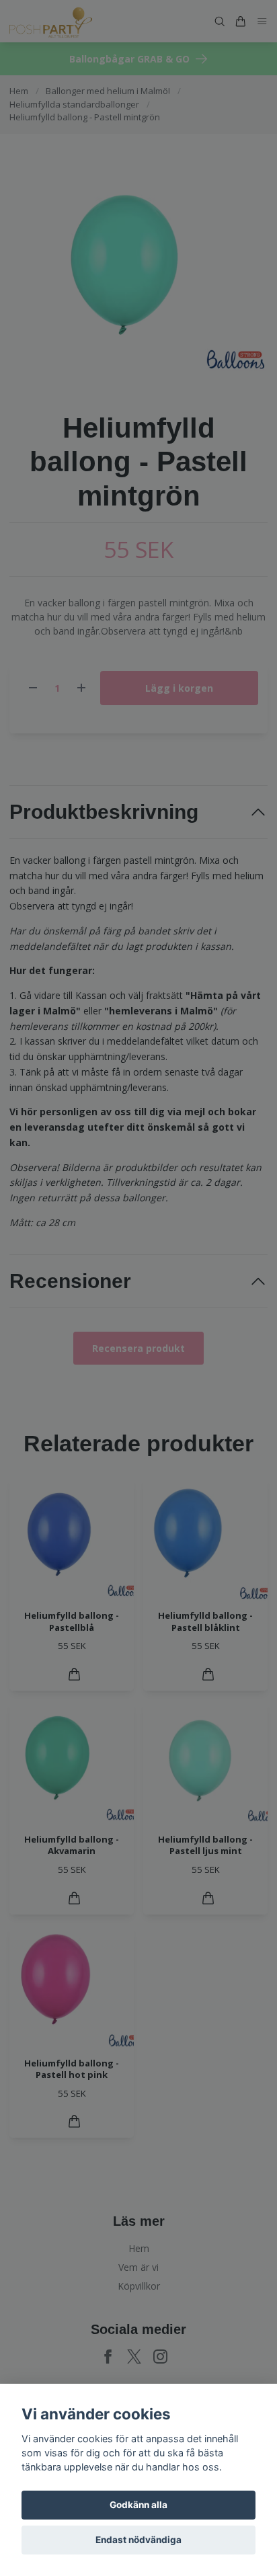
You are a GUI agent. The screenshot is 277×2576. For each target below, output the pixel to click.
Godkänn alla (138, 2505)
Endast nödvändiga (138, 2540)
